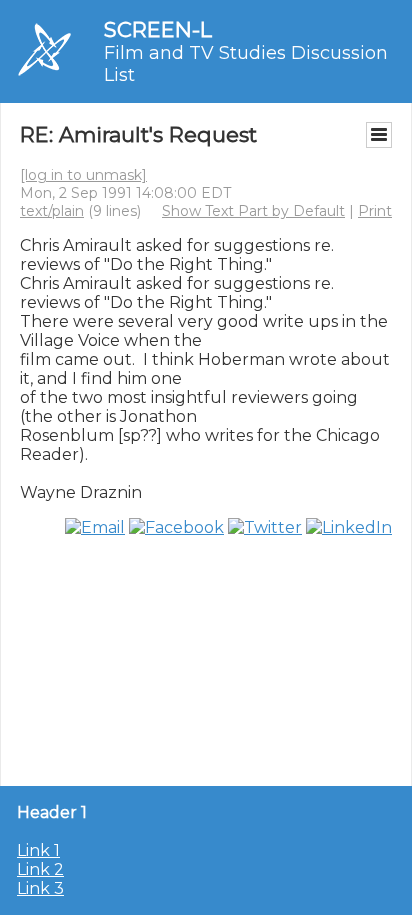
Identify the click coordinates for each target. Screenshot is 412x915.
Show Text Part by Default (253, 211)
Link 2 (40, 869)
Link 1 (38, 850)
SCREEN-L (158, 29)
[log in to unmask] (83, 175)
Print (375, 211)
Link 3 (40, 888)
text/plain (52, 211)
